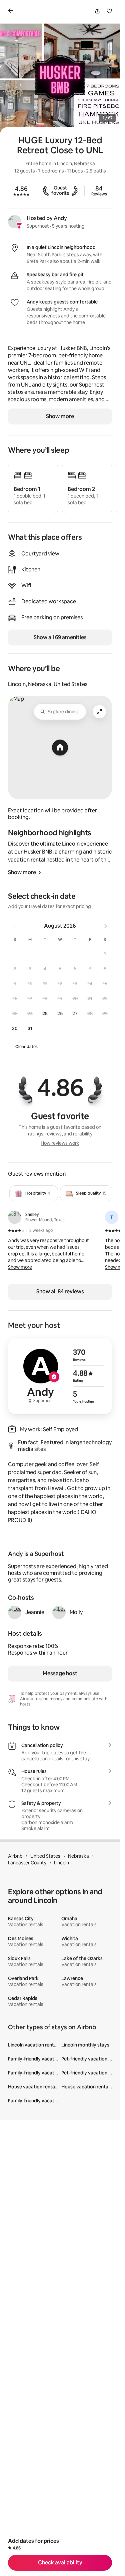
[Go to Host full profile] (60, 1376)
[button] (105, 953)
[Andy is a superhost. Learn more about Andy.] (15, 222)
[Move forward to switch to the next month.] (106, 926)
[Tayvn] (112, 1217)
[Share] (97, 11)
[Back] (12, 11)
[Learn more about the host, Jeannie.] (15, 1612)
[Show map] (60, 748)
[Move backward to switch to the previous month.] (14, 926)
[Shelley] (15, 1217)
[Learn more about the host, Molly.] (59, 1612)
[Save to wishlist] (109, 11)
